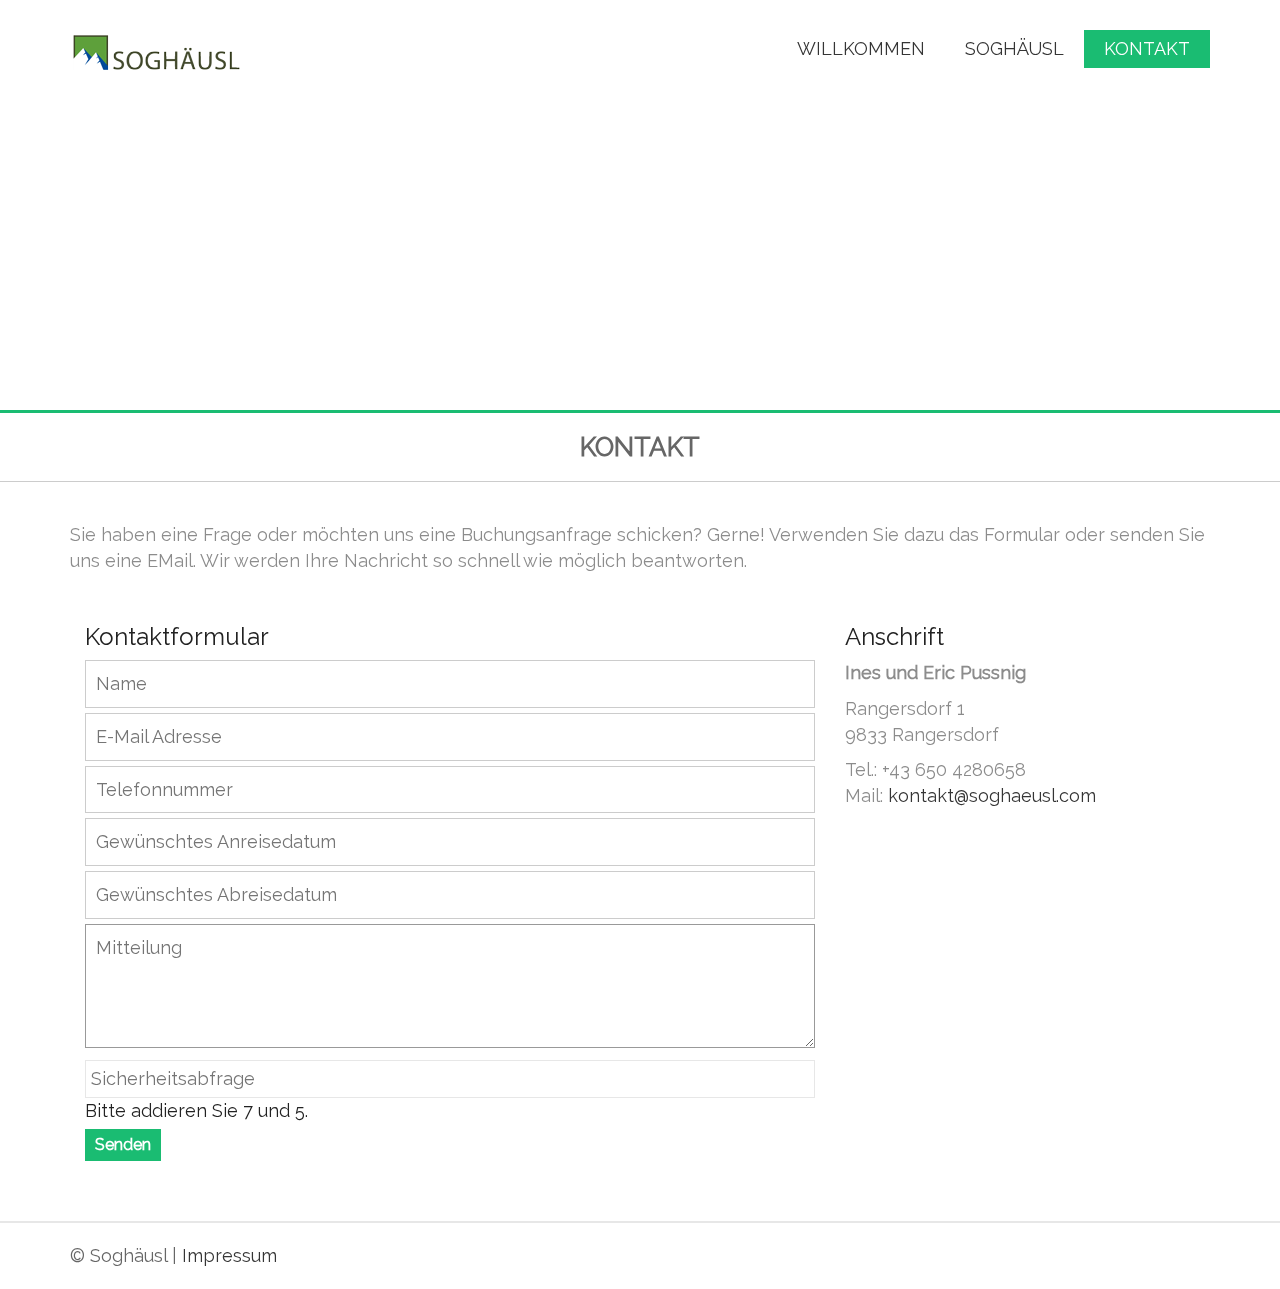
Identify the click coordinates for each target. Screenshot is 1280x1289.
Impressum (229, 1255)
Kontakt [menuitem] (1147, 48)
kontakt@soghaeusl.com (992, 795)
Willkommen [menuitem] (861, 48)
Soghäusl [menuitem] (1014, 48)
